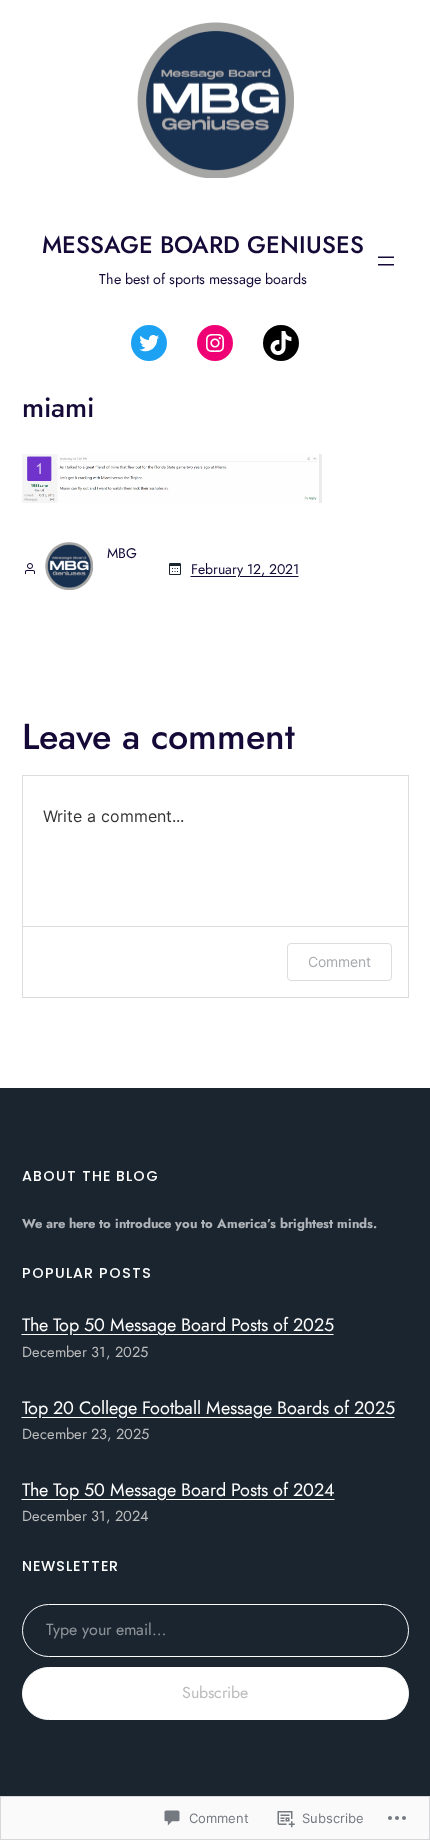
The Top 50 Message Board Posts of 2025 (178, 1325)
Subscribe (215, 1692)
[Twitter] (149, 343)
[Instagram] (215, 343)
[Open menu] (386, 261)
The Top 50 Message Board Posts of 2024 (178, 1490)
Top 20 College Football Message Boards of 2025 (208, 1408)
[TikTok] (281, 343)
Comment (339, 961)
